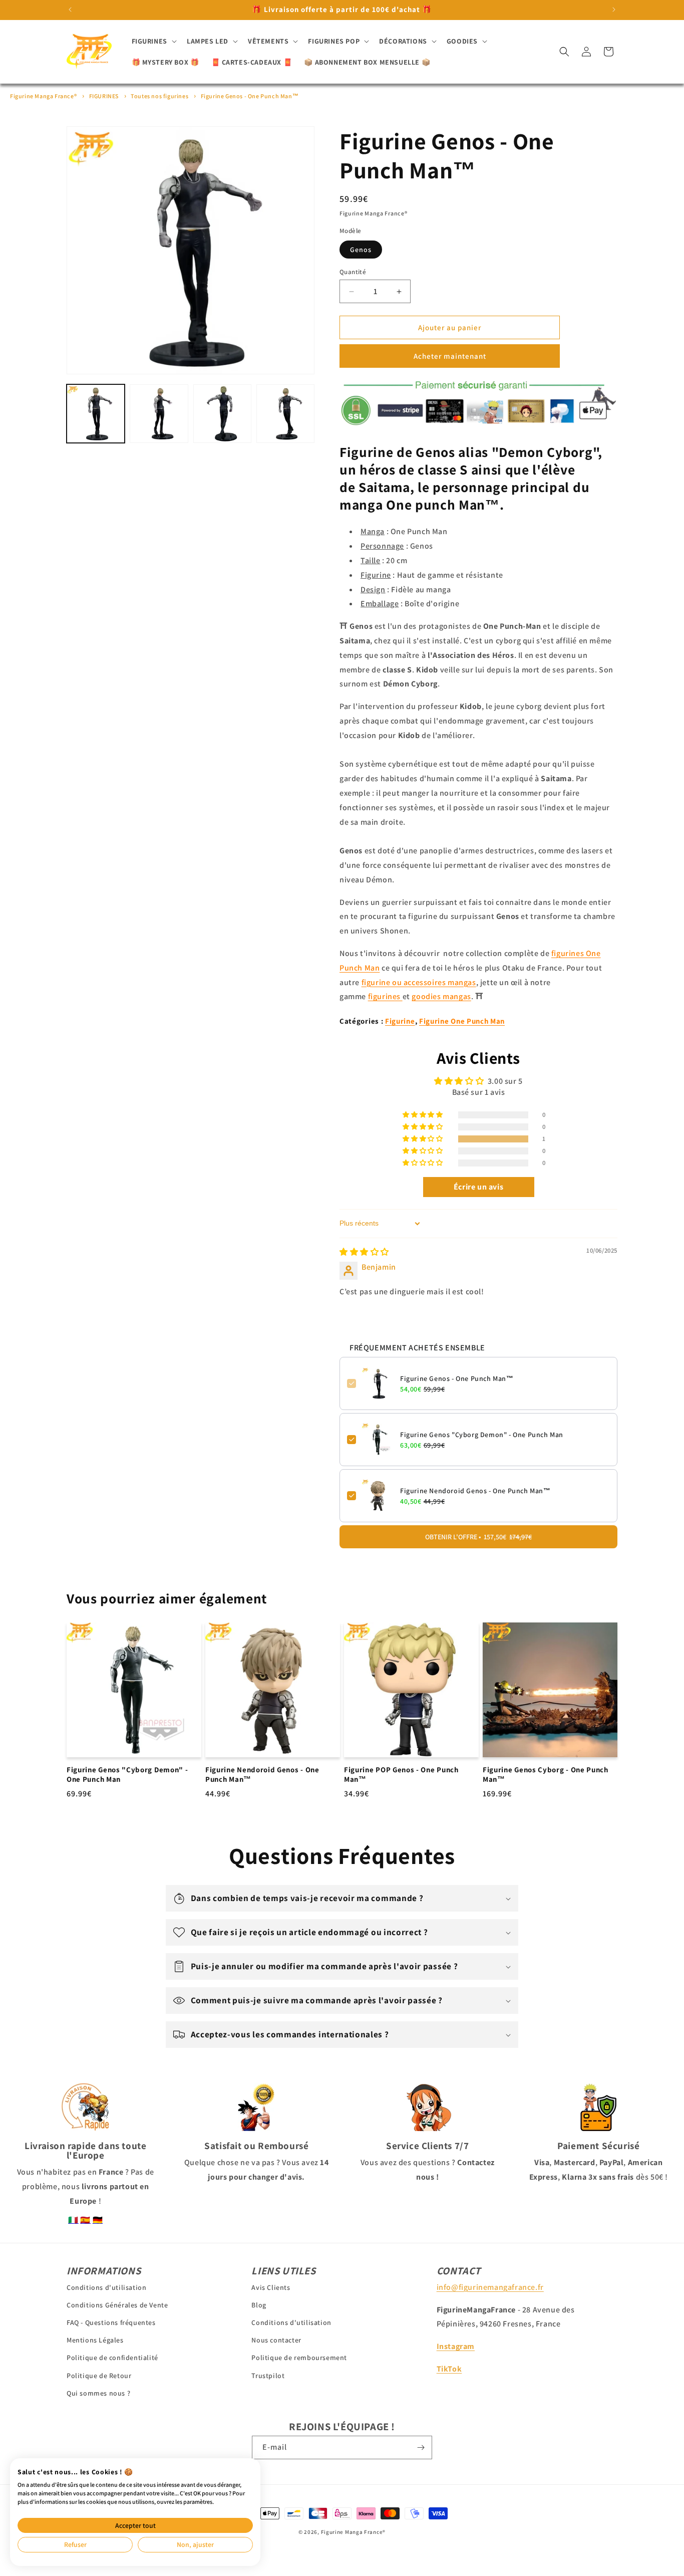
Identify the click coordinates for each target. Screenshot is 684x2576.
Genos (361, 250)
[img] (364, 1252)
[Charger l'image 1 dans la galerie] (96, 413)
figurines (385, 996)
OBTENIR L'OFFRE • (478, 1537)
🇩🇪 (98, 2220)
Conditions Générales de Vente (117, 2305)
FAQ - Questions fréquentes (111, 2322)
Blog (259, 2305)
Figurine (400, 1021)
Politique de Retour (99, 2375)
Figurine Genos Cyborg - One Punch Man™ (546, 1775)
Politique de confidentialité (112, 2358)
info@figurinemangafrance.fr (490, 2287)
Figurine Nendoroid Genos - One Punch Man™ (475, 1491)
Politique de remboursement (299, 2358)
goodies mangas (441, 996)
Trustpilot (268, 2375)
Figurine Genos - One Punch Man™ (250, 96)
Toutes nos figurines (159, 96)
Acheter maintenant (450, 356)
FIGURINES (104, 96)
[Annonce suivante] (614, 10)
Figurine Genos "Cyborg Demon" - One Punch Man (482, 1435)
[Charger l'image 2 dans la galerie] (159, 413)
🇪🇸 (85, 2220)
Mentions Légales (95, 2340)
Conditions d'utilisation (106, 2287)
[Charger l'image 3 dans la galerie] (222, 413)
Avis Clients (271, 2287)
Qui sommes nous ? (98, 2393)
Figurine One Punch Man (462, 1021)
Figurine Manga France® (43, 96)
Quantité (353, 272)
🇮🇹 (73, 2220)
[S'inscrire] (421, 2447)
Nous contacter (276, 2340)
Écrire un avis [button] (478, 1187)
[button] (153, 41)
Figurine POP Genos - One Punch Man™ (401, 1775)
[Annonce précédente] (70, 10)
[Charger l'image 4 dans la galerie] (285, 413)
